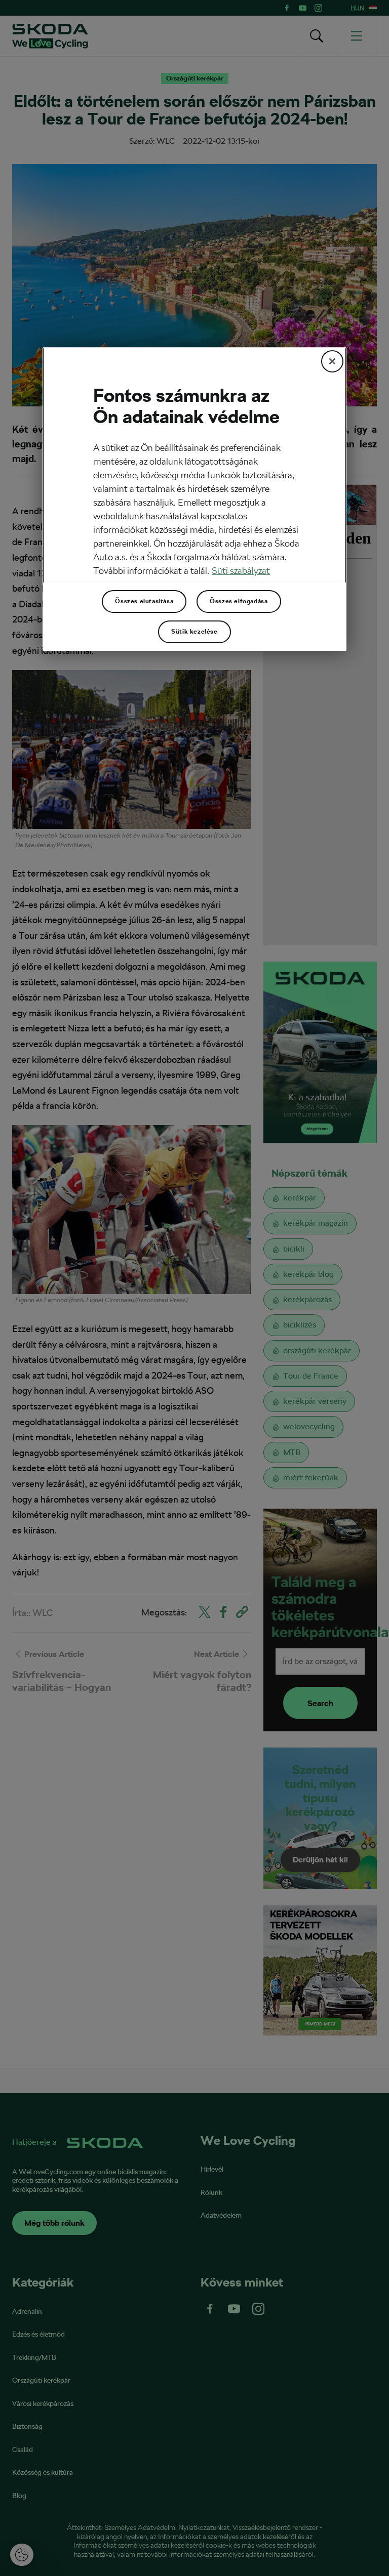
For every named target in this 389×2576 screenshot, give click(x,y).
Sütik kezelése (194, 632)
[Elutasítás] (332, 361)
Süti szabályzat (241, 571)
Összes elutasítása (144, 601)
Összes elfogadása (239, 601)
